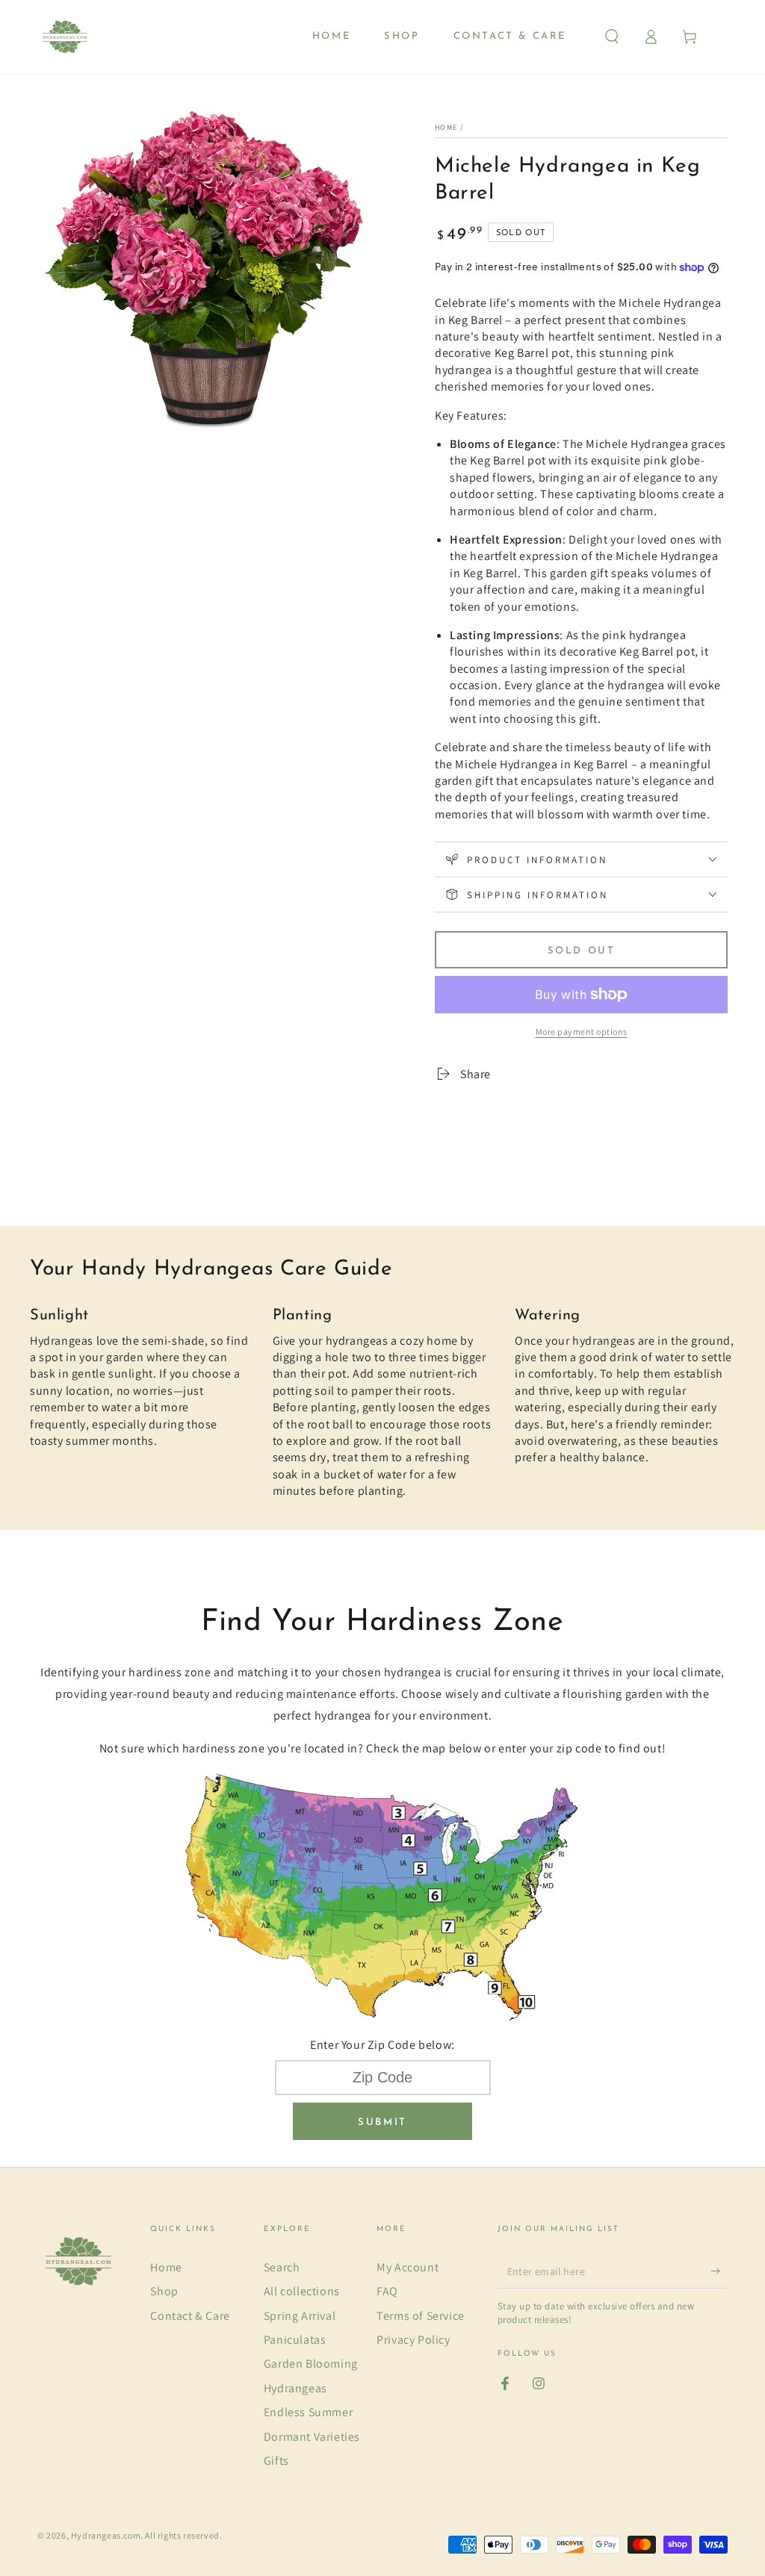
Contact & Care (190, 2316)
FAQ (387, 2291)
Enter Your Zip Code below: (382, 2045)
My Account (408, 2267)
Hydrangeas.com (106, 2535)
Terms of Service (421, 2316)
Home (446, 127)
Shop (164, 2291)
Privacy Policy (413, 2340)
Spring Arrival (300, 2316)
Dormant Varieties (312, 2437)
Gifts (276, 2461)
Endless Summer (308, 2412)
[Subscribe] (719, 2271)
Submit (382, 2122)
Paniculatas (295, 2340)
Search (282, 2267)
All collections (302, 2291)
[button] (612, 37)
